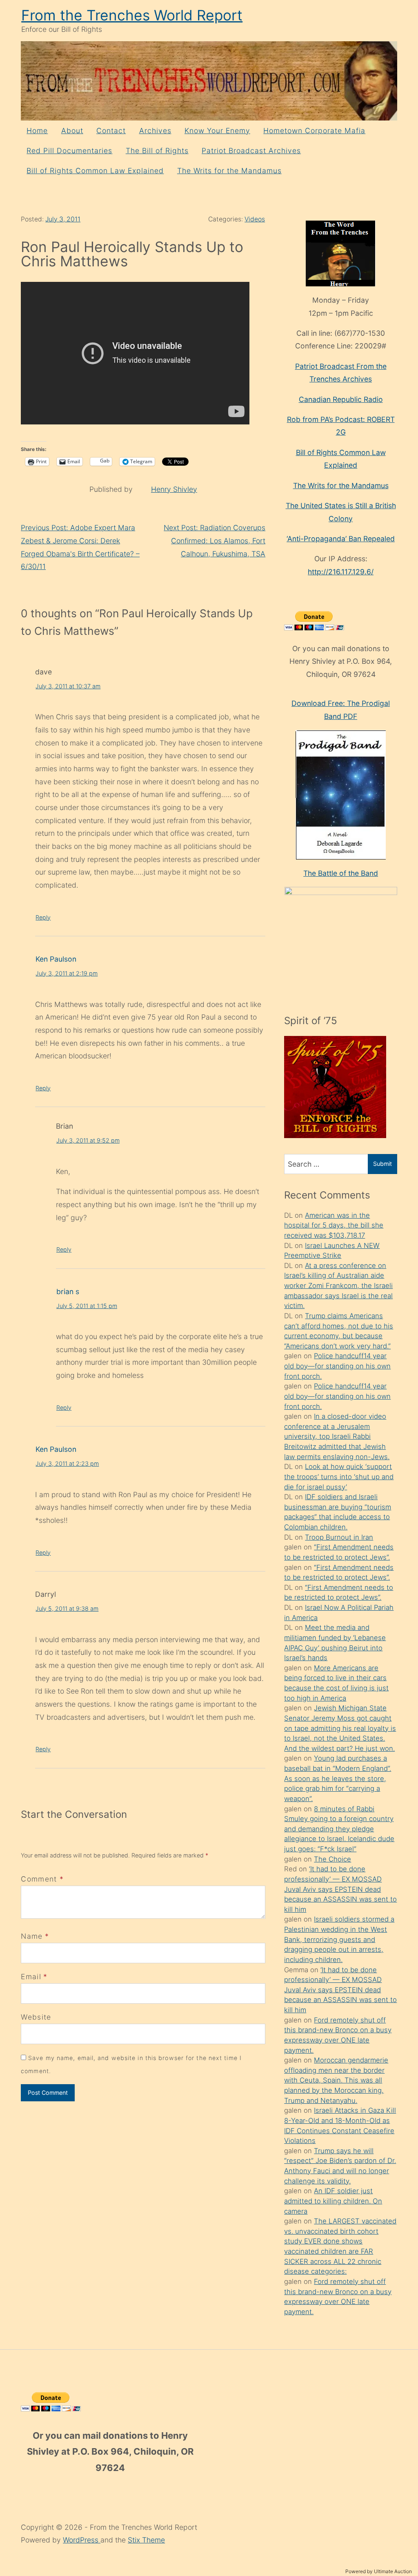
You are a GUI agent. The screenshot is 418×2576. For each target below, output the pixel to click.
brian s (68, 1291)
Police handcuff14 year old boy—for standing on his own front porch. (337, 1366)
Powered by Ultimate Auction (379, 2571)
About (72, 131)
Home (37, 131)
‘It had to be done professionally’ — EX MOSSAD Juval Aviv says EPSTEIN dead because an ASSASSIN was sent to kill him (340, 1889)
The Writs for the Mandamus (229, 171)
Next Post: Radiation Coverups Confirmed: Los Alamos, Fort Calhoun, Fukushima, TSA (215, 540)
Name (32, 1936)
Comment (42, 1879)
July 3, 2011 (63, 219)
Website (36, 2017)
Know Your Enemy (217, 131)
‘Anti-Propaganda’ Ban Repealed (341, 539)
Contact (111, 131)
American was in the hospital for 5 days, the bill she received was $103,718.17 (334, 1225)
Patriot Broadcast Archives (251, 151)
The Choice (332, 1859)
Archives (155, 131)
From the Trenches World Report (132, 15)
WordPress (82, 2540)
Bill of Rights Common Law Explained (95, 171)
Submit (382, 1164)
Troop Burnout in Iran (339, 1537)
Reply (43, 917)
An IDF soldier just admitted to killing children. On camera (333, 2201)
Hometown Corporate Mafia (314, 131)
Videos (255, 219)
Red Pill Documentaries (69, 151)
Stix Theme (146, 2540)
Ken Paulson (56, 959)
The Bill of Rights (157, 151)
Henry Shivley (174, 489)
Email (31, 1977)
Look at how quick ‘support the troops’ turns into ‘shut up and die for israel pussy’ (339, 1477)
